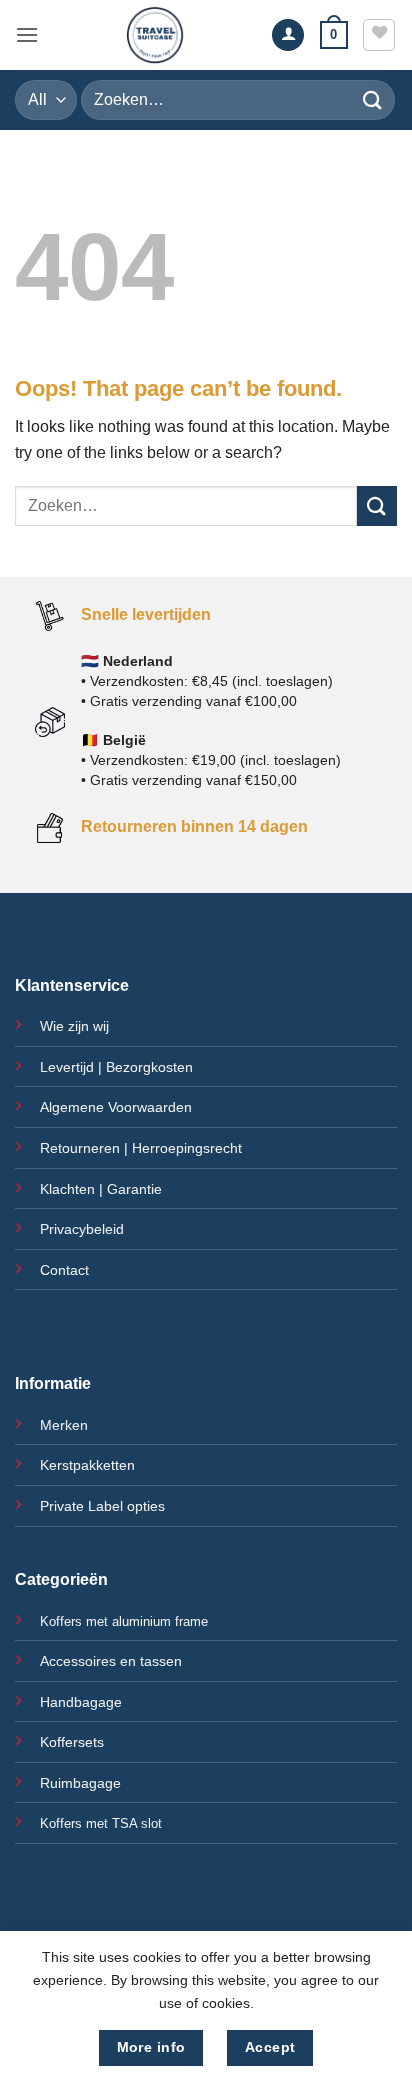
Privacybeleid (82, 1229)
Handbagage (81, 1702)
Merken (64, 1425)
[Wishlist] (379, 35)
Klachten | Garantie (101, 1189)
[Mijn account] (288, 35)
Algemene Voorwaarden (116, 1107)
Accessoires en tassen (111, 1661)
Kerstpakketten (87, 1465)
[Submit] (373, 99)
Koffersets (72, 1742)
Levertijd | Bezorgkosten (116, 1067)
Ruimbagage (80, 1783)
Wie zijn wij (74, 1026)
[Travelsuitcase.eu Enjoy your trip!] (154, 35)
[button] (27, 34)
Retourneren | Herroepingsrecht (141, 1148)
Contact (64, 1270)
